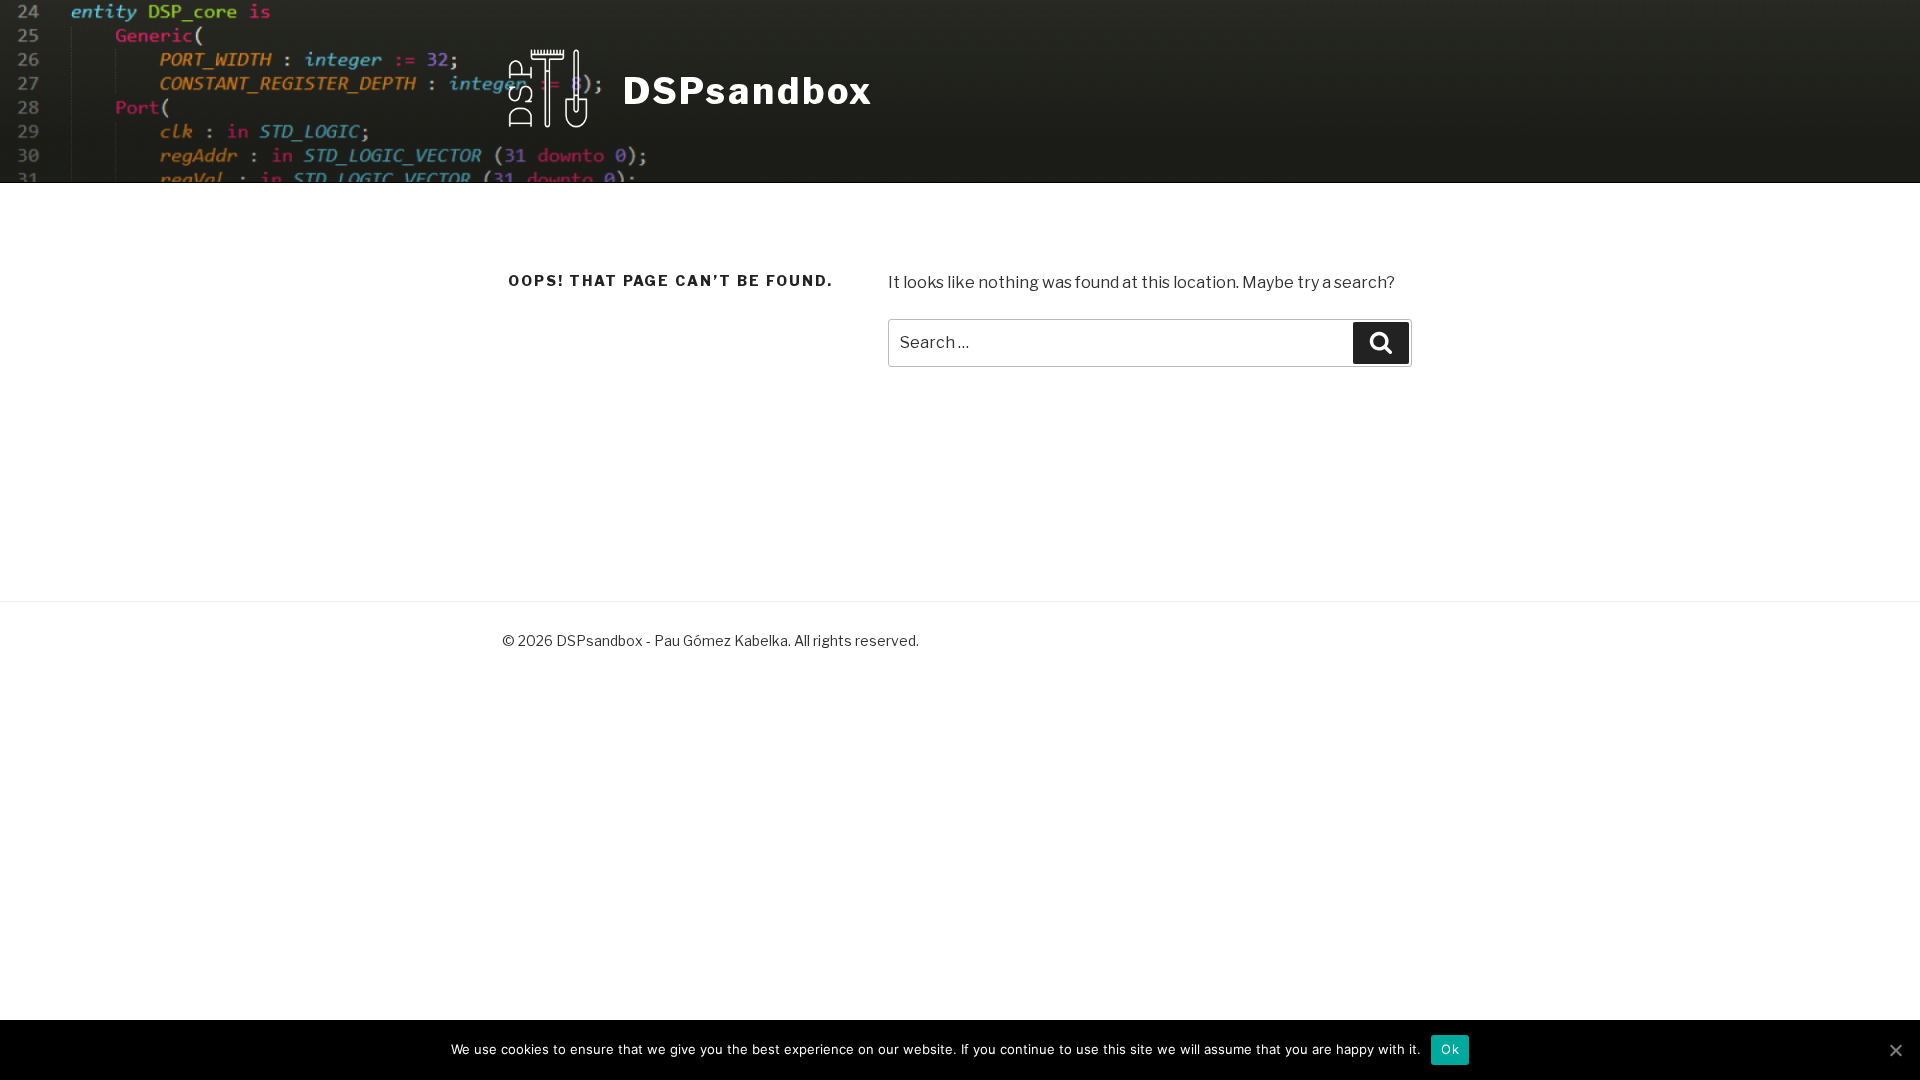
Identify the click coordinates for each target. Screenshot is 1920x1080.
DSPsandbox (748, 91)
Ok (1450, 1049)
